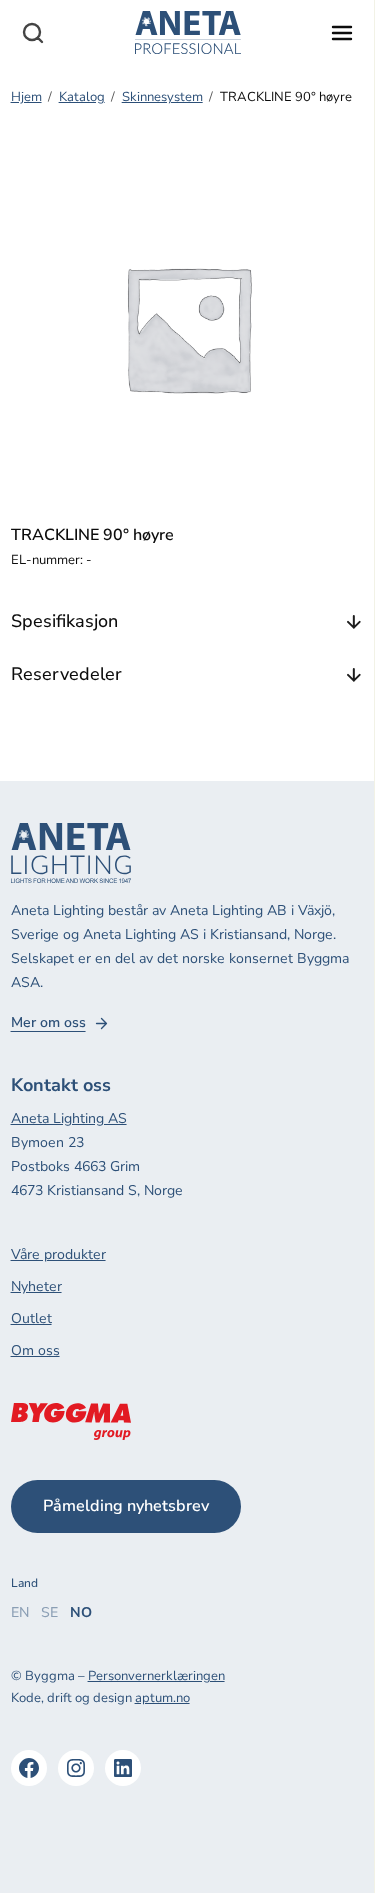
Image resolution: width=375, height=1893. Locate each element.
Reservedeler (66, 674)
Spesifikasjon (64, 621)
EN (20, 1612)
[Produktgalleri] (188, 328)
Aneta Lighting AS (69, 1118)
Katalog (82, 97)
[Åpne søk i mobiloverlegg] (33, 33)
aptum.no (162, 1698)
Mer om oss (48, 1023)
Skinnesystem (162, 97)
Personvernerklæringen (156, 1676)
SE (49, 1612)
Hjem (26, 97)
